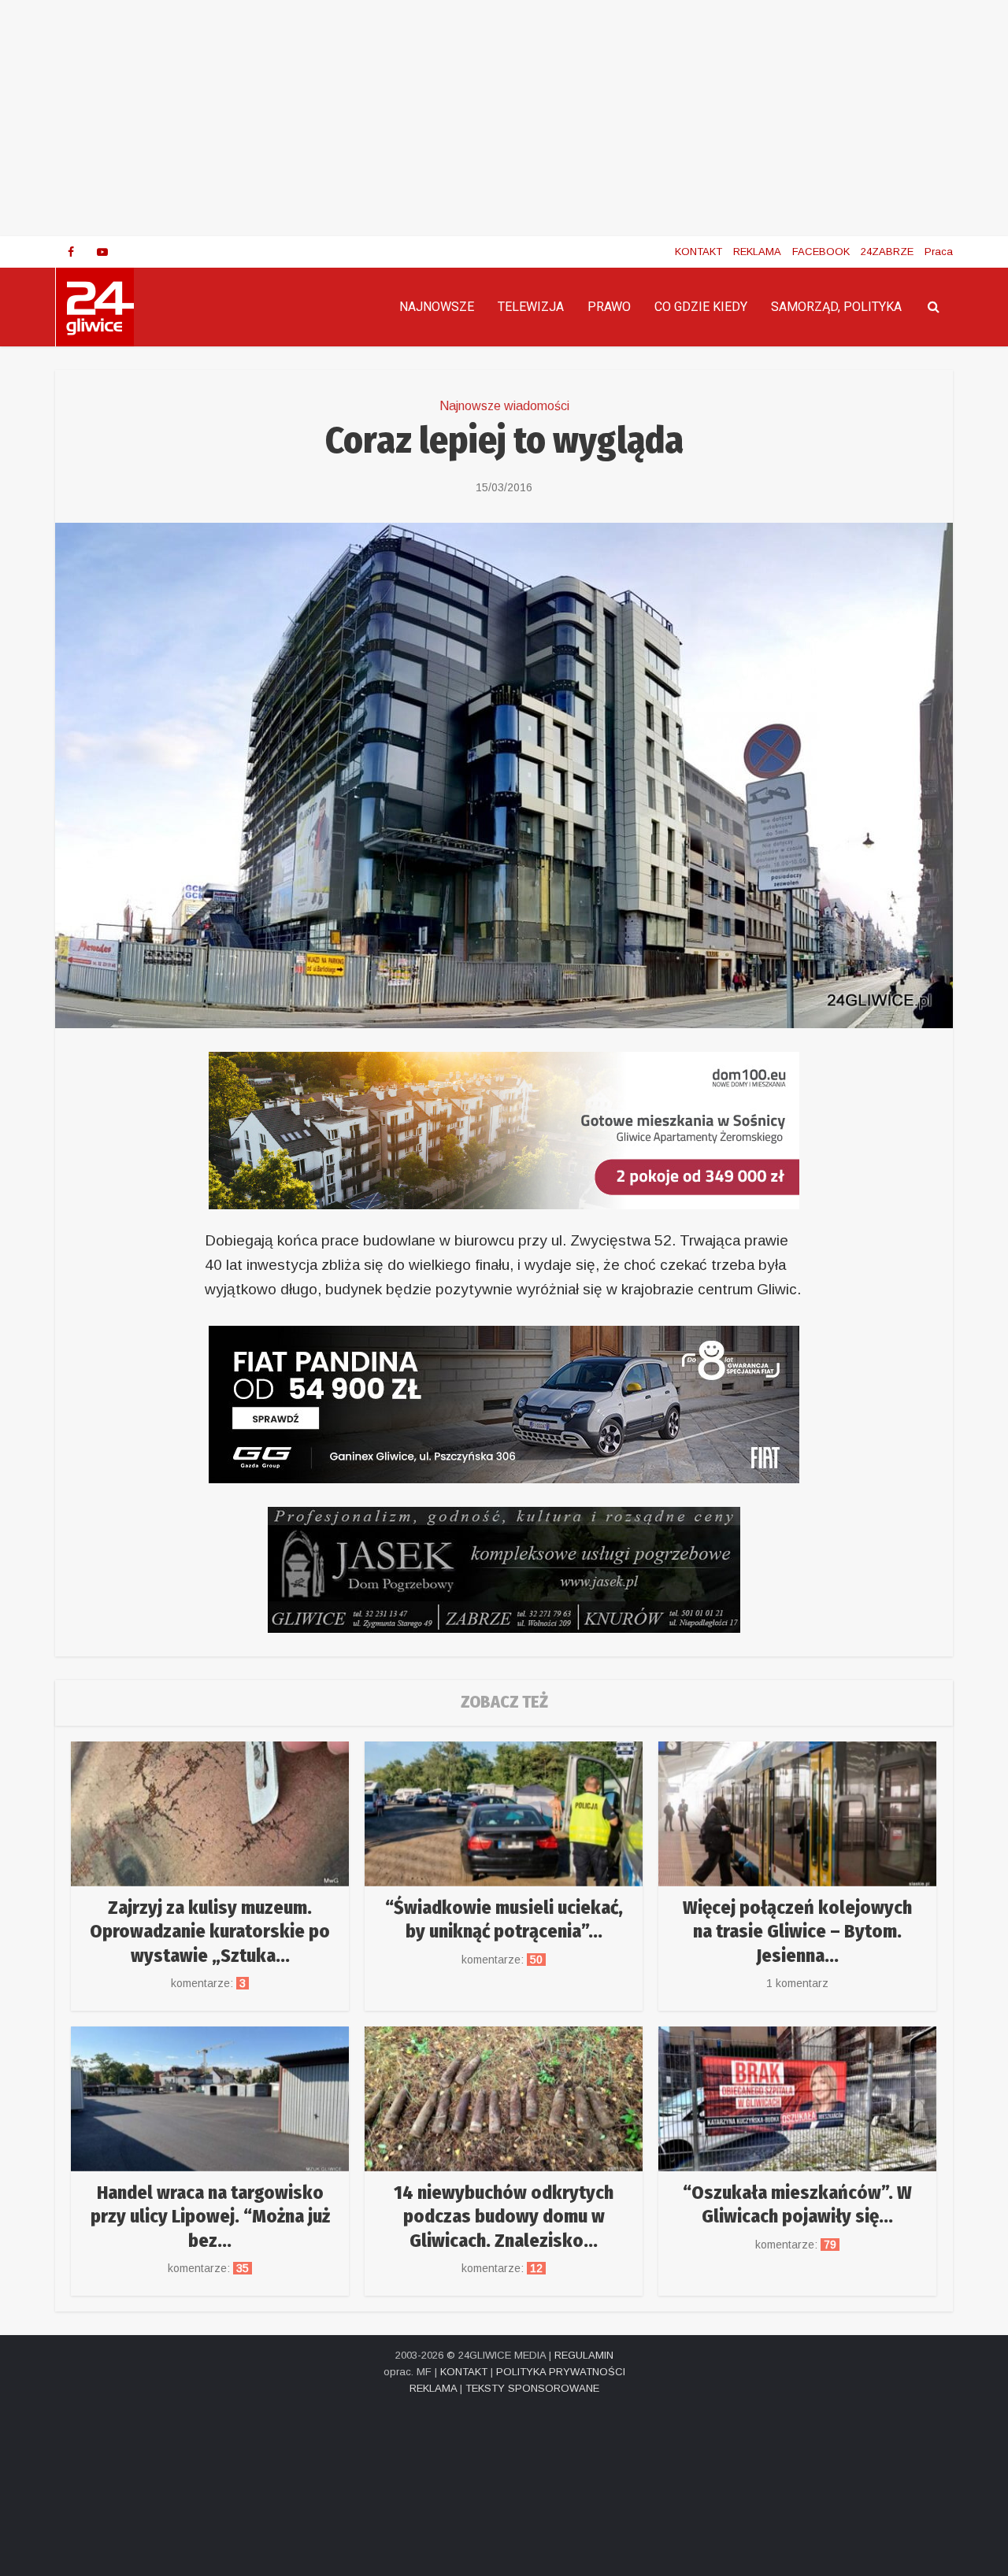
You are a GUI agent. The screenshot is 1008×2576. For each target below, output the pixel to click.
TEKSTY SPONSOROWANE (532, 2388)
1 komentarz (797, 1983)
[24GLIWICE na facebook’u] (71, 252)
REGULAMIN (584, 2355)
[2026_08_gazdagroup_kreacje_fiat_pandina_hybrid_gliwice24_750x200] (504, 1403)
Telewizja (531, 307)
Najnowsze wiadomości (504, 406)
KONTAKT (699, 252)
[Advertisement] (504, 118)
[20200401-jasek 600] (504, 1569)
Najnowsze (437, 307)
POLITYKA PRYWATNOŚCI (561, 2372)
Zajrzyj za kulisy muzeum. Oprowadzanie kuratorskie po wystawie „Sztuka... (210, 1932)
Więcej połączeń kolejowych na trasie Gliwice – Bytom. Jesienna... (797, 1932)
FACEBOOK (821, 252)
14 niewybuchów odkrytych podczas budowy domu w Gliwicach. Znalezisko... (504, 2217)
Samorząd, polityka (836, 307)
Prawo (609, 307)
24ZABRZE (887, 252)
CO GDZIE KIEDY (701, 307)
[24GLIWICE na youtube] (102, 252)
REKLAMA (757, 252)
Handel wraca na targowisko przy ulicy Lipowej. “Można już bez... (210, 2217)
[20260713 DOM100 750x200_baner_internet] (504, 1129)
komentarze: (210, 1983)
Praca (939, 252)
